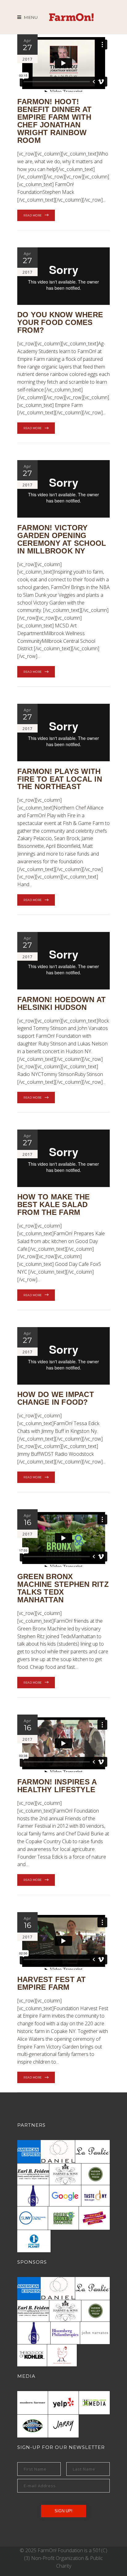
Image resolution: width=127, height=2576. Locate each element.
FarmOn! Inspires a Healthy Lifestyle (57, 1786)
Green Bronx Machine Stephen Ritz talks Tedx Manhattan (63, 1588)
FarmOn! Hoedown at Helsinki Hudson (61, 1003)
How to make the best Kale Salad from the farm (54, 1205)
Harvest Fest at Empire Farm (52, 1983)
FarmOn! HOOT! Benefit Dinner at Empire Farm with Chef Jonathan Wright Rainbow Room (54, 121)
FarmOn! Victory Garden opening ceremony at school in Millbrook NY (62, 539)
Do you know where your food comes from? (60, 322)
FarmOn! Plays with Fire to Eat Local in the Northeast (60, 779)
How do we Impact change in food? (56, 1398)
